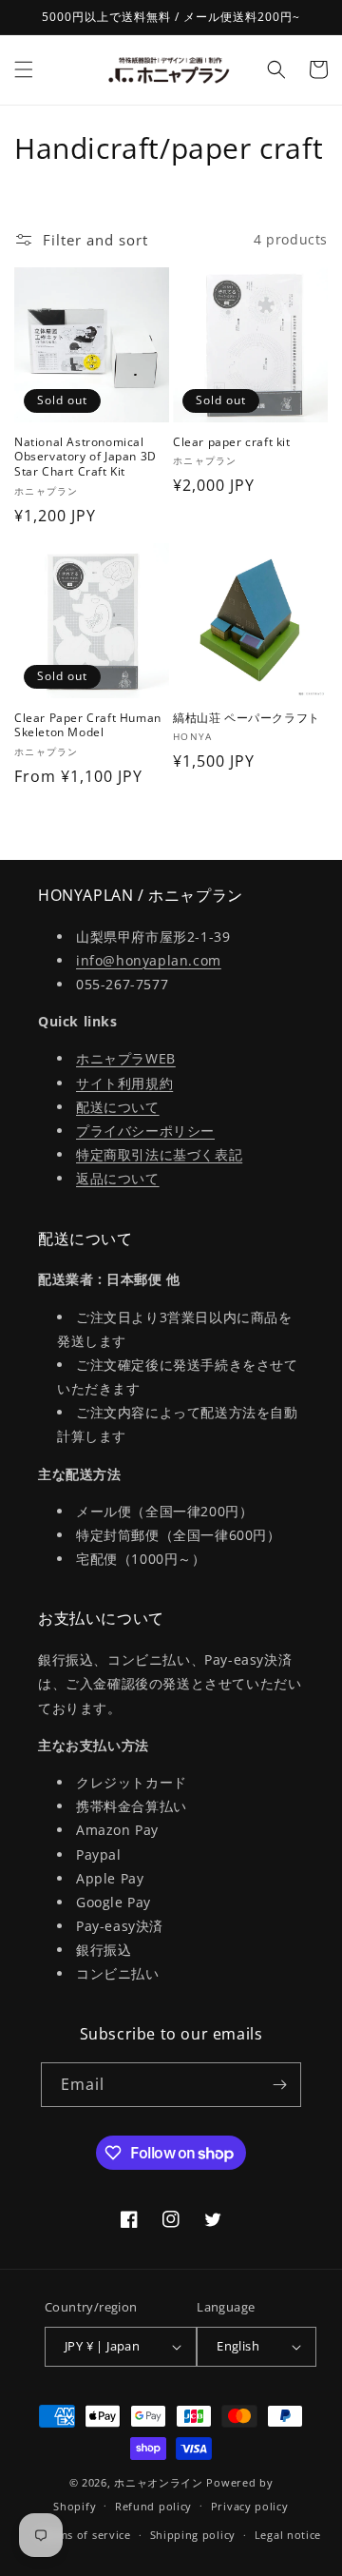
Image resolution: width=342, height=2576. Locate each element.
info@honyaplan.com (149, 960)
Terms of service (85, 2535)
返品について (118, 1178)
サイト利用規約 (124, 1083)
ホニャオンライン (159, 2482)
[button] (24, 69)
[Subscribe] (279, 2085)
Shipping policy (193, 2535)
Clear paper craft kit (232, 442)
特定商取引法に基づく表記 (159, 1154)
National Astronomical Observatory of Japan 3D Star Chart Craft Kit (85, 457)
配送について (118, 1107)
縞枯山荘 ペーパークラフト (247, 718)
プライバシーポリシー (145, 1131)
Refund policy (153, 2506)
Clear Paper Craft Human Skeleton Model (88, 725)
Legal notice (288, 2535)
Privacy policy (250, 2506)
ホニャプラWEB (126, 1058)
